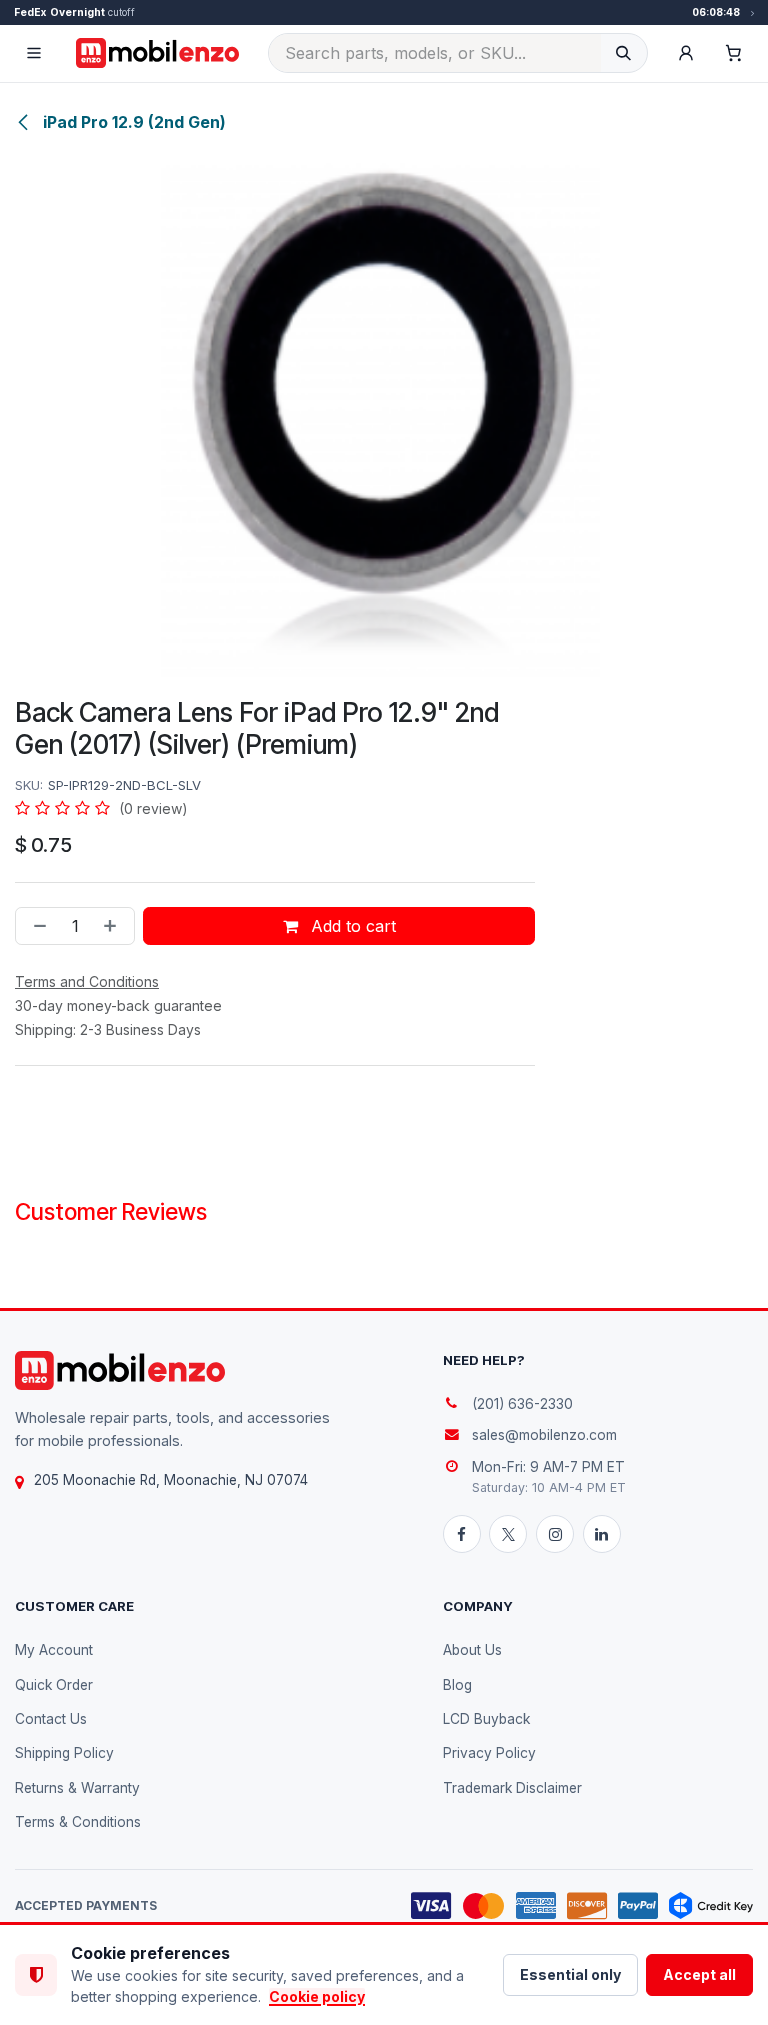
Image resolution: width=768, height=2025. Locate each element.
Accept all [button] (699, 1974)
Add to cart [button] (351, 926)
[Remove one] (36, 926)
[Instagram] (555, 1534)
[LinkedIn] (602, 1534)
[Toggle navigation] (34, 53)
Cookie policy (317, 1996)
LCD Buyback (486, 1719)
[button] (686, 53)
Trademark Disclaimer (512, 1788)
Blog (457, 1685)
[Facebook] (462, 1534)
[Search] (623, 53)
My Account (54, 1650)
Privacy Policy (489, 1753)
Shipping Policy (64, 1753)
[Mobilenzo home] (120, 1370)
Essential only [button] (570, 1974)
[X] (508, 1534)
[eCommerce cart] (734, 53)
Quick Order (54, 1685)
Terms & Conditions (78, 1822)
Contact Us (51, 1719)
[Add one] (114, 926)
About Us (472, 1650)
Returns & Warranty (77, 1788)
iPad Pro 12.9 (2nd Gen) (132, 122)
